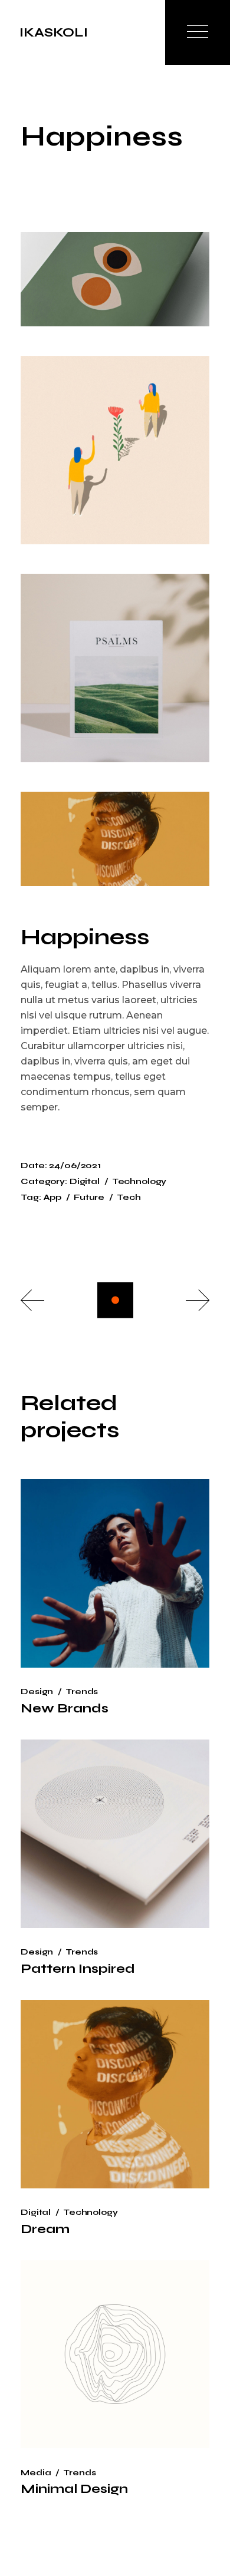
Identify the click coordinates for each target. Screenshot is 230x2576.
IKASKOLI (54, 32)
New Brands (65, 1708)
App (53, 1197)
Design (37, 1692)
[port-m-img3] (115, 668)
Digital (85, 1181)
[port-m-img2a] (115, 450)
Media (36, 2473)
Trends (82, 1692)
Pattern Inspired (78, 1969)
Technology (139, 1181)
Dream (45, 2229)
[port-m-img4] (115, 839)
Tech (129, 1197)
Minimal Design (74, 2489)
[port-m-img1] (115, 279)
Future (89, 1197)
